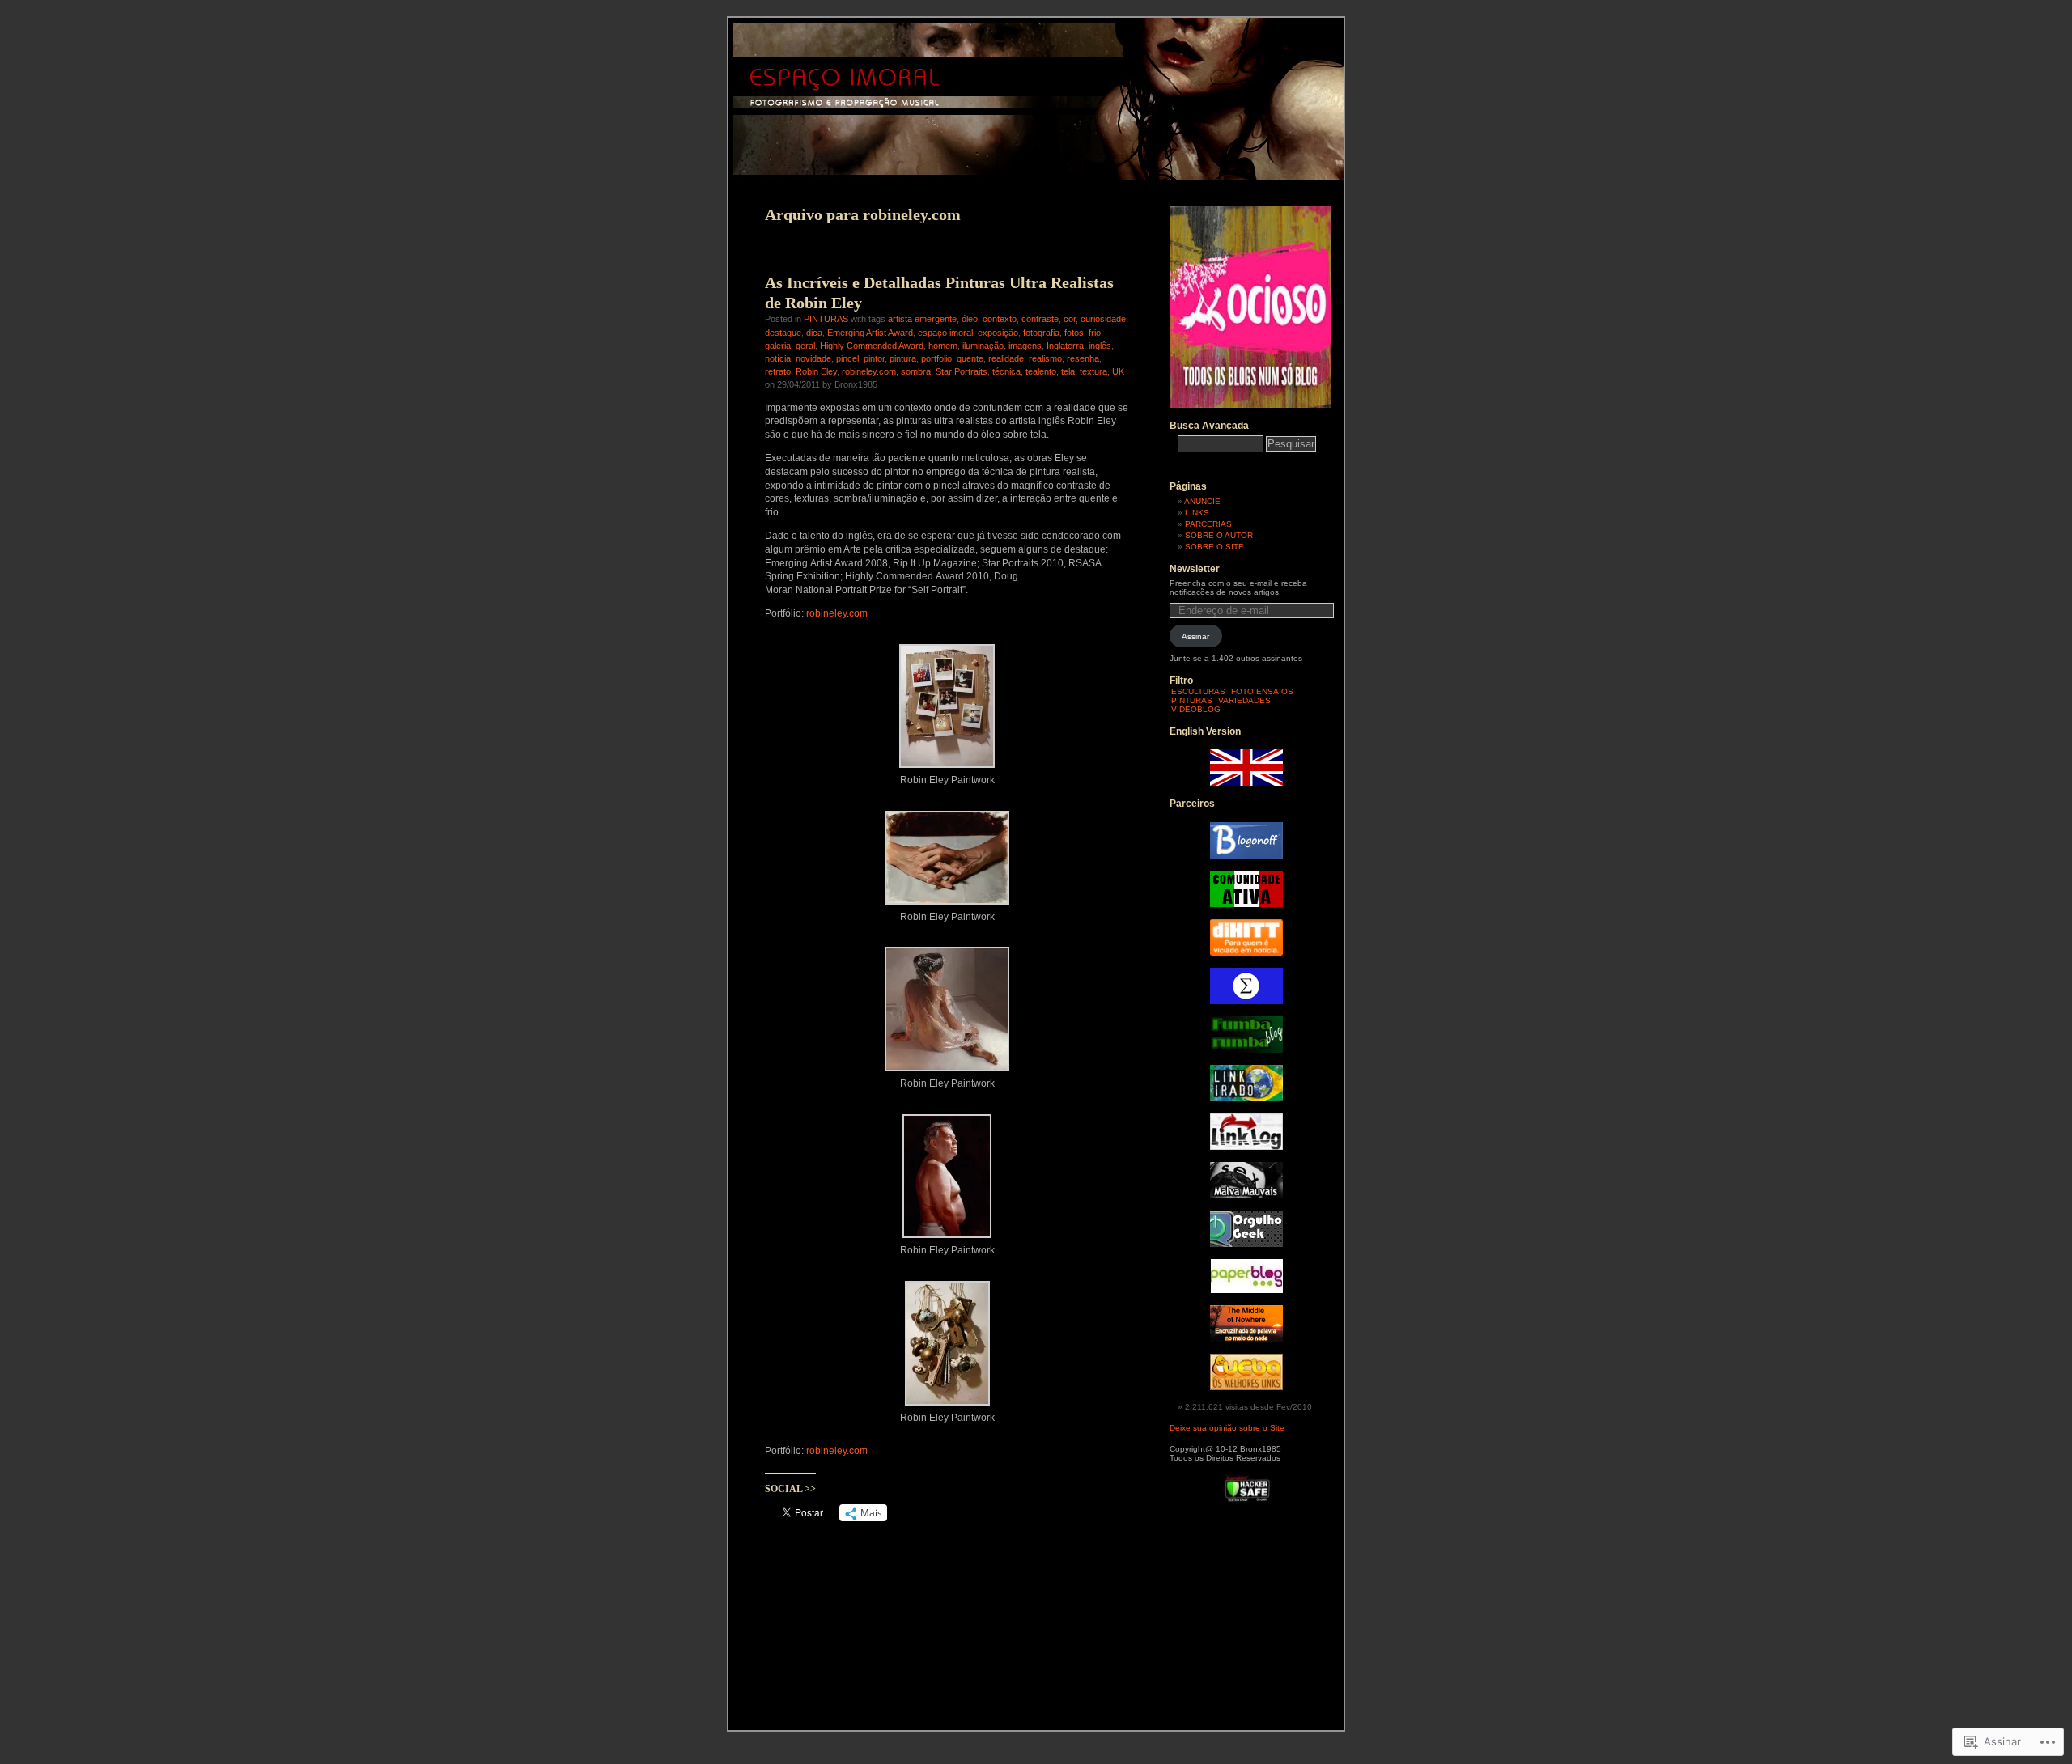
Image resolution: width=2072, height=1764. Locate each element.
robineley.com (869, 371)
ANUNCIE (1202, 501)
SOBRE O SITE (1214, 547)
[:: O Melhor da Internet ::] (1246, 1147)
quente (970, 358)
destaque (783, 333)
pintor (874, 358)
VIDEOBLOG (1196, 709)
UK (1118, 371)
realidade (1006, 358)
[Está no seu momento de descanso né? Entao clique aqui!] (1250, 405)
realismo (1045, 358)
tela (1068, 371)
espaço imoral (945, 333)
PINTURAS (826, 319)
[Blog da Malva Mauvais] (1246, 1196)
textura (1093, 371)
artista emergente (922, 319)
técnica (1006, 371)
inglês (1100, 346)
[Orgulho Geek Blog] (1246, 1244)
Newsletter (1195, 569)
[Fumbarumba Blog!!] (1246, 1050)
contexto (1000, 319)
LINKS (1197, 513)
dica (814, 333)
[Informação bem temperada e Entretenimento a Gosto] (1246, 856)
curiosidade (1103, 319)
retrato (778, 371)
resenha (1083, 358)
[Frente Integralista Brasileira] (1246, 1001)
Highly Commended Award (872, 346)
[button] (947, 713)
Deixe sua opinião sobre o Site (1227, 1428)
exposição (998, 333)
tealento (1041, 371)
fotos (1074, 333)
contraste (1040, 319)
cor (1070, 319)
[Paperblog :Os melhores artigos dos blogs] (1247, 1290)
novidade (813, 358)
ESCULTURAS (1198, 691)
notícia (778, 358)
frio (1095, 333)
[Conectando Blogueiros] (1246, 953)
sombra (916, 371)
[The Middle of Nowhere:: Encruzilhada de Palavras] (1246, 1339)
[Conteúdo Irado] (1246, 1098)
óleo (970, 319)
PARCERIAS (1208, 524)
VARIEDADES (1244, 700)
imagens (1025, 346)
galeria (778, 346)
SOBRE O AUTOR (1219, 535)
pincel (847, 358)
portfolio (936, 358)
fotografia (1041, 333)
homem (943, 346)
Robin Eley (816, 371)
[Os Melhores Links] (1246, 1387)
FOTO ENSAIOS (1262, 691)
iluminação (983, 346)
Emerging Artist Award (870, 333)
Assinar (1195, 636)
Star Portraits (962, 371)
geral (805, 346)
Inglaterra (1065, 346)
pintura (903, 358)
